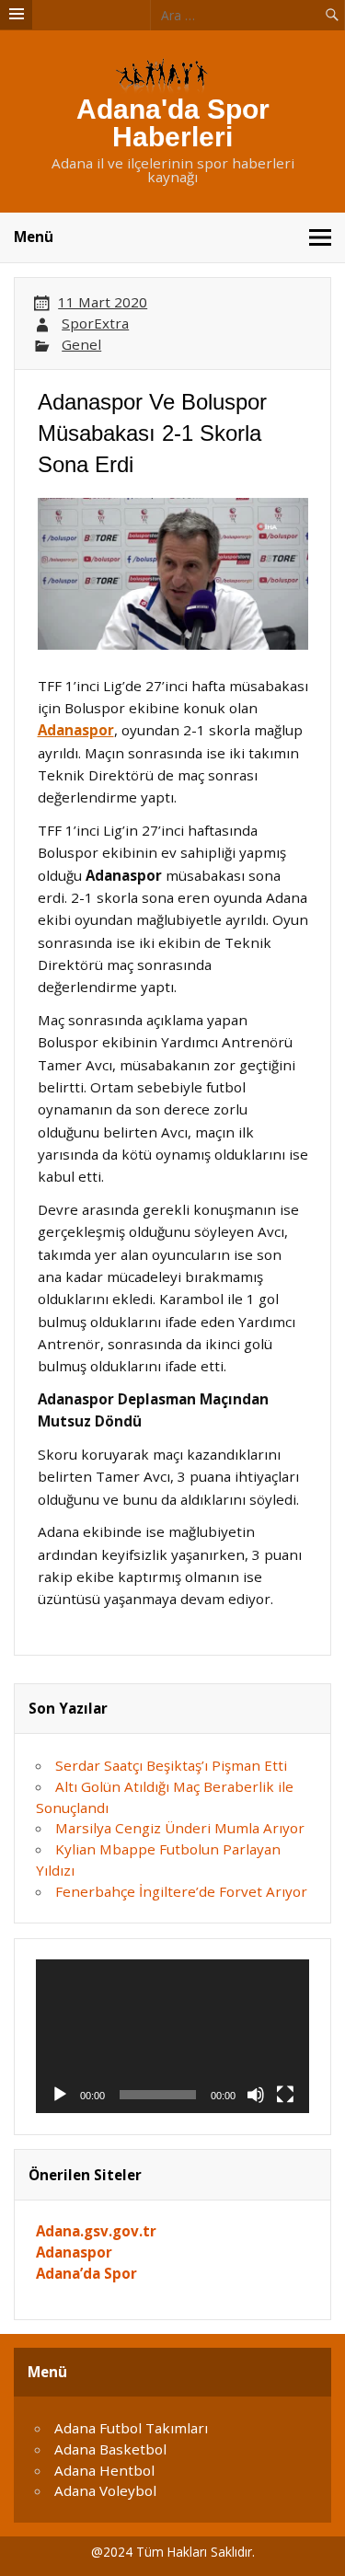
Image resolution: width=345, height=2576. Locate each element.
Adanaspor (76, 730)
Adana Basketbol (110, 2449)
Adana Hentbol (104, 2470)
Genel (81, 344)
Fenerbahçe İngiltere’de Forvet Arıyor (181, 1891)
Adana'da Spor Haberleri (173, 122)
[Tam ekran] (285, 2095)
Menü (34, 237)
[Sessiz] (256, 2095)
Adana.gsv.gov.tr (96, 2231)
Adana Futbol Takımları (131, 2428)
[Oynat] (60, 2095)
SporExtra (95, 323)
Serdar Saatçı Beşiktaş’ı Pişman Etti (171, 1765)
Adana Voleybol (105, 2490)
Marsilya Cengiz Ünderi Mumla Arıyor (180, 1828)
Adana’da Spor (86, 2273)
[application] (172, 2036)
